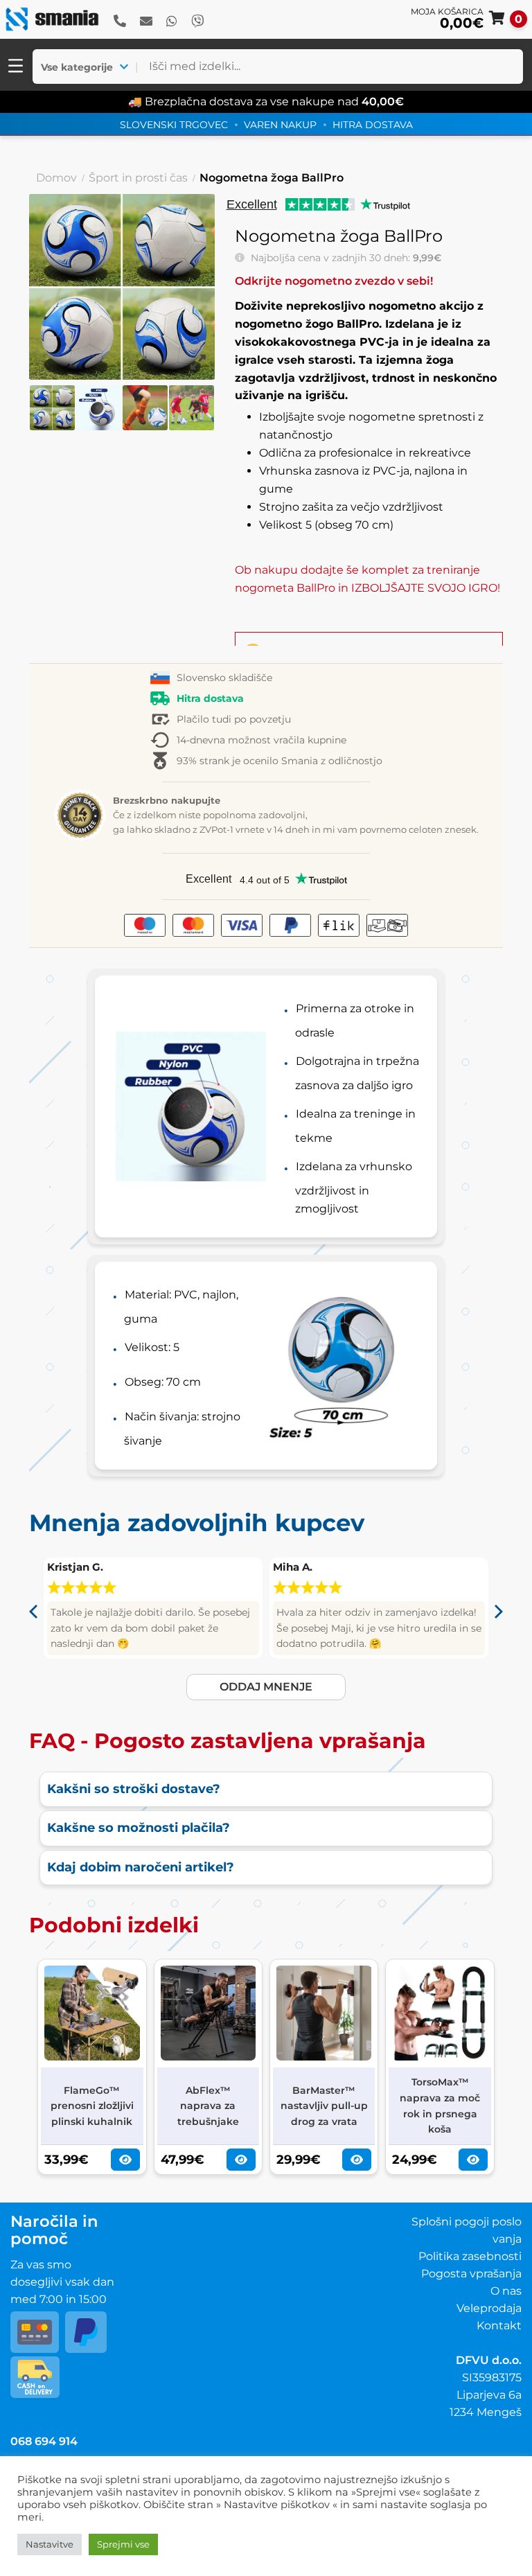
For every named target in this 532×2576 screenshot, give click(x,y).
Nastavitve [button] (50, 2544)
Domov (56, 178)
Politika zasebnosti (470, 2256)
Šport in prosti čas (138, 178)
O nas (506, 2291)
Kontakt (499, 2326)
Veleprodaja (489, 2308)
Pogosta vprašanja (471, 2274)
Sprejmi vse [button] (123, 2544)
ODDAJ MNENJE (266, 1687)
